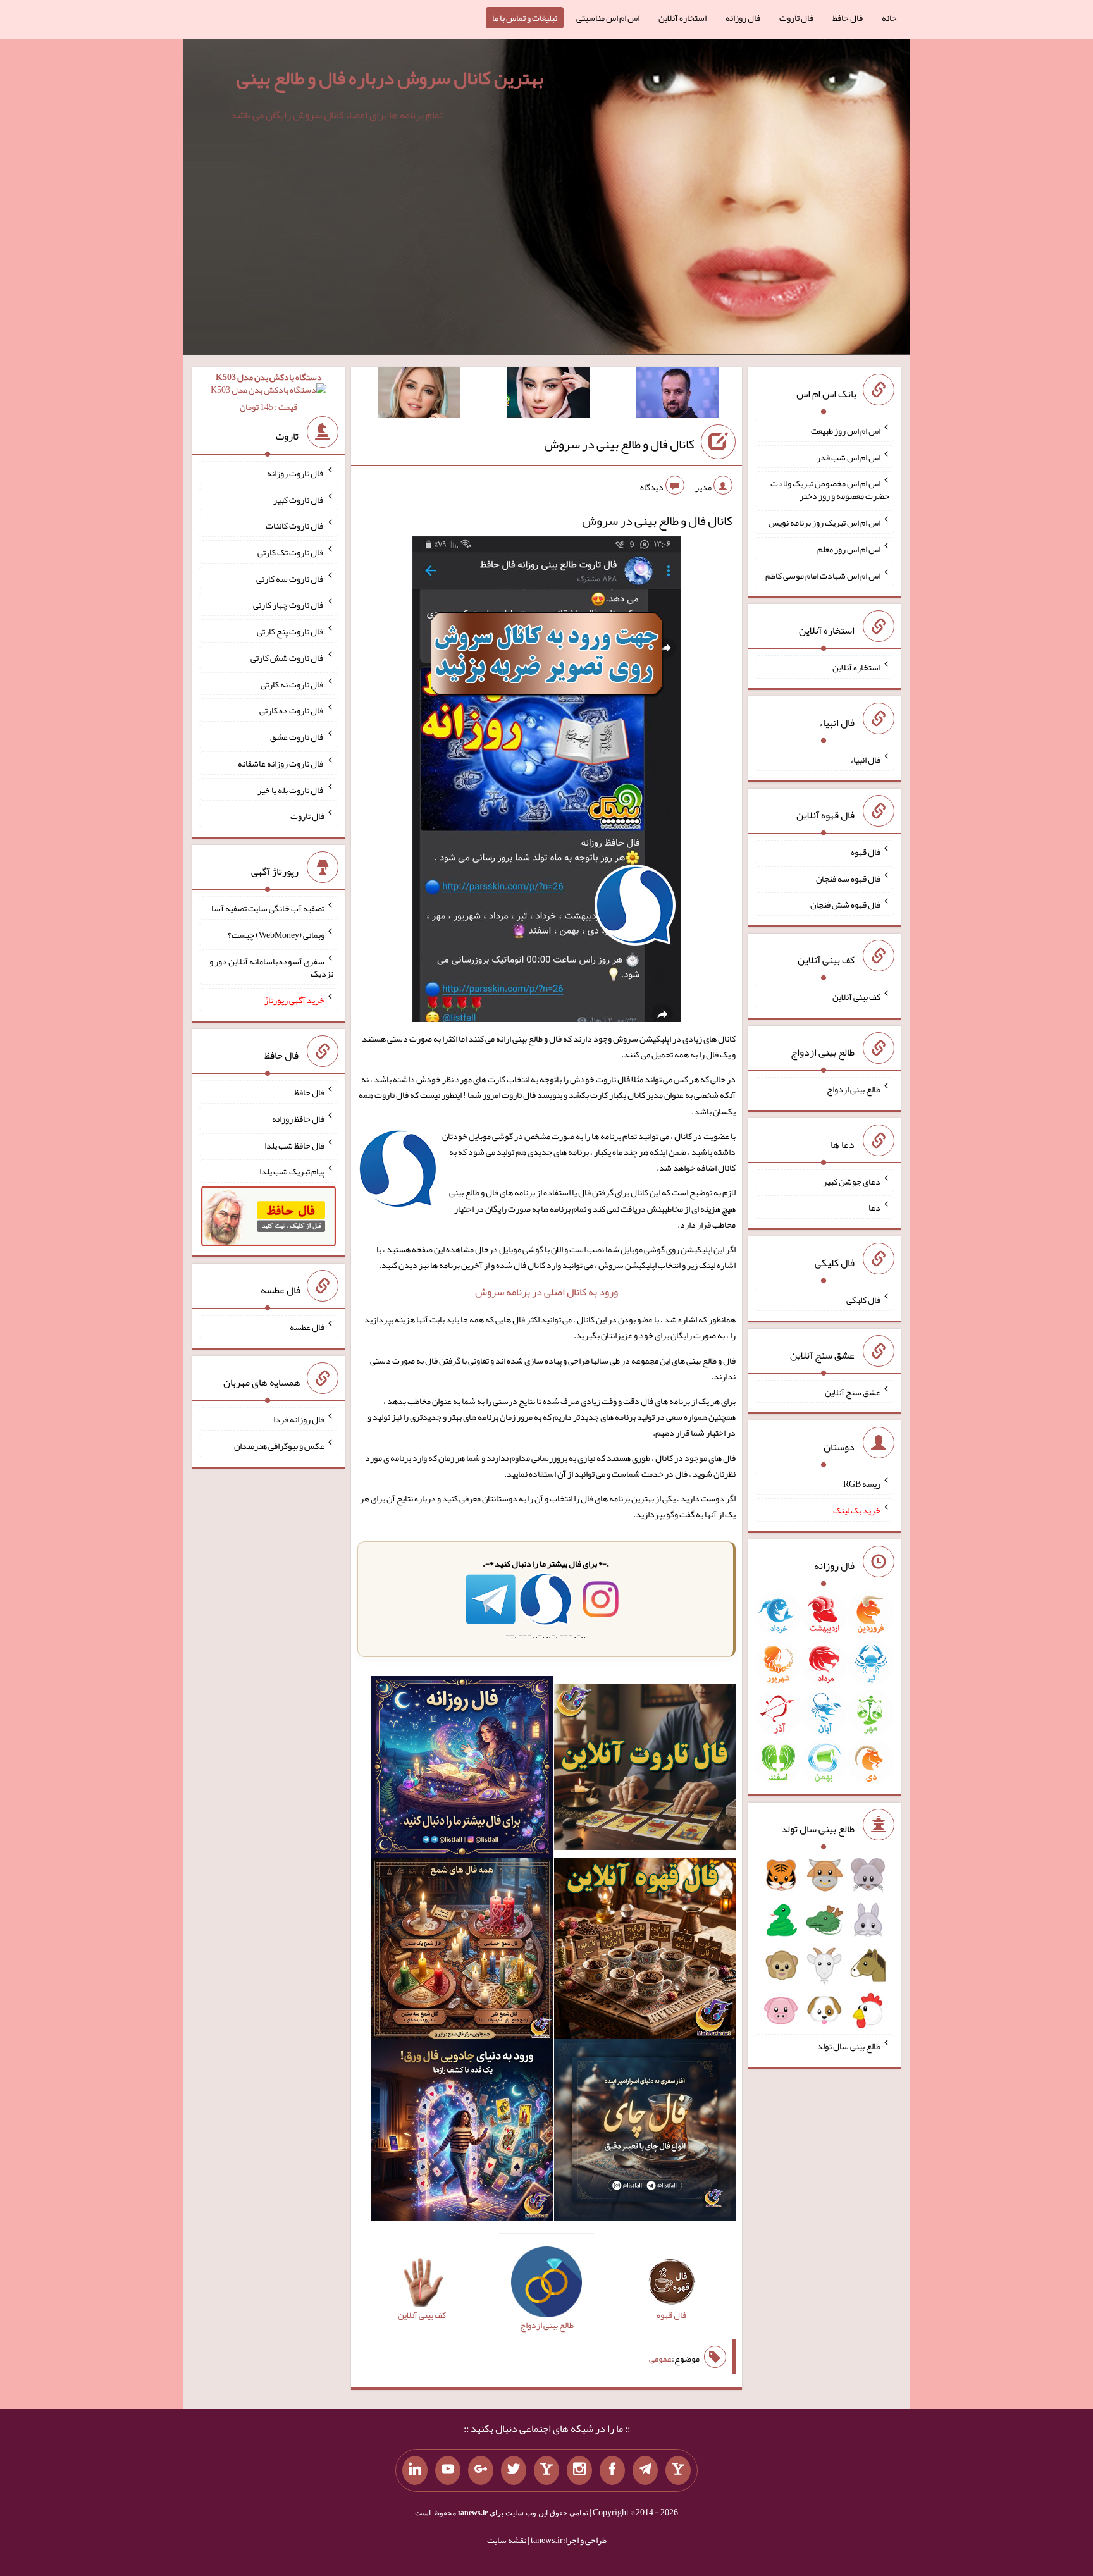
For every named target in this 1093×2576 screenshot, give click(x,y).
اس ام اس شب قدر (849, 457)
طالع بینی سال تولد (849, 2046)
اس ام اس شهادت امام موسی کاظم (823, 575)
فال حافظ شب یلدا (294, 1145)
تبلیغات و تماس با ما (525, 18)
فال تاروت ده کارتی (292, 710)
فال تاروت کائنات (295, 526)
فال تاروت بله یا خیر (291, 789)
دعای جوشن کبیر (852, 1181)
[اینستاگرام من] (579, 2470)
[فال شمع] (462, 1951)
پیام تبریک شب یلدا (292, 1171)
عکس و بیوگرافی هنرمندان (279, 1446)
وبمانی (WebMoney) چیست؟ (276, 935)
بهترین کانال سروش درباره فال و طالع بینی (390, 78)
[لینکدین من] (415, 2470)
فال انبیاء (865, 760)
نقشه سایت (507, 2540)
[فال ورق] (462, 2133)
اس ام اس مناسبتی (608, 18)
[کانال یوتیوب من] (448, 2470)
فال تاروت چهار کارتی (289, 605)
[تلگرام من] (645, 2470)
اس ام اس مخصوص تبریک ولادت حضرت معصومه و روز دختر (830, 490)
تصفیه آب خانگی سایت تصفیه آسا (268, 908)
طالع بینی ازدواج (854, 1089)
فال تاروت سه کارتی (290, 578)
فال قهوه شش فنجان (845, 904)
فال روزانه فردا (299, 1419)
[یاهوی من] (678, 2470)
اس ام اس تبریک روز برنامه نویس (824, 522)
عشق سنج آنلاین (853, 1391)
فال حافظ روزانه (298, 1119)
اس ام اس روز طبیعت (846, 431)
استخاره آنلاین (682, 18)
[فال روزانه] (462, 1770)
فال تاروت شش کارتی (287, 658)
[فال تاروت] (645, 1770)
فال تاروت (796, 18)
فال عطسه (307, 1327)
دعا (874, 1207)
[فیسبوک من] (612, 2470)
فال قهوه (866, 852)
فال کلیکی (863, 1300)
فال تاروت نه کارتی (293, 684)
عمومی (660, 2358)
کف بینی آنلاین (856, 997)
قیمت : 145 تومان (269, 392)
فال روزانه (743, 18)
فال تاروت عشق (297, 737)
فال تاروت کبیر (299, 499)
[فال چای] (645, 2133)
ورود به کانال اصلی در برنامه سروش (546, 1292)
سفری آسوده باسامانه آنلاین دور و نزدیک (271, 967)
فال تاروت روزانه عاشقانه (281, 763)
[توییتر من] (514, 2470)
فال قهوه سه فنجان (848, 878)
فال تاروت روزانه (296, 473)
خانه (889, 18)
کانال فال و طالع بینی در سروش (619, 444)
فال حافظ (848, 18)
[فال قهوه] (645, 1951)
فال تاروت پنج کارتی (291, 631)
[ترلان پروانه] (548, 395)
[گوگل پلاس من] (481, 2470)
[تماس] (546, 2470)
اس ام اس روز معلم (849, 549)
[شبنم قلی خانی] (419, 395)
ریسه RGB (862, 1484)
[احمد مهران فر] (677, 395)
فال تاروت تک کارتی (291, 552)
